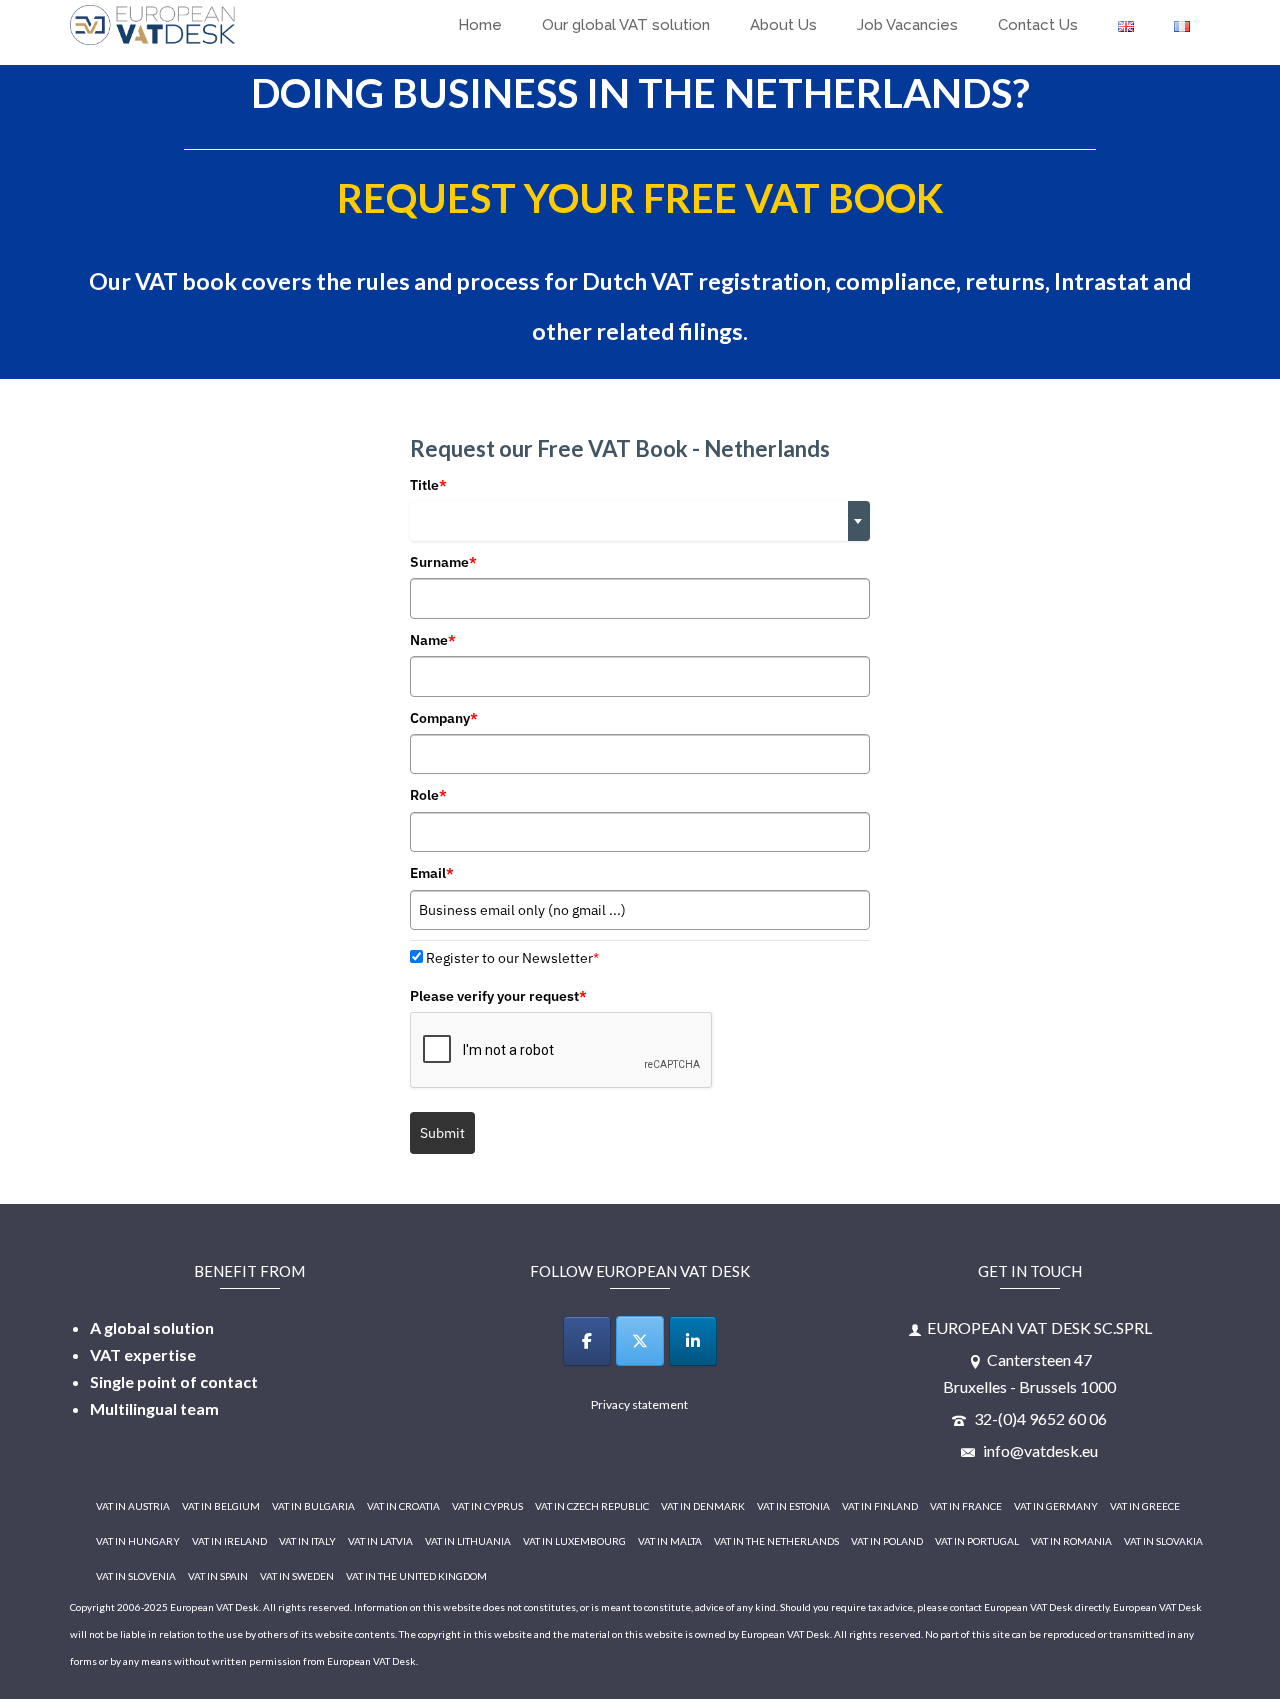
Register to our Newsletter (512, 958)
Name (433, 640)
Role (428, 795)
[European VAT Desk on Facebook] (587, 1341)
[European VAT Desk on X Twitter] (640, 1341)
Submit (442, 1133)
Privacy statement (639, 1404)
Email (432, 873)
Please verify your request (498, 996)
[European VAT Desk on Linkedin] (693, 1341)
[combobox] (640, 521)
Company (444, 718)
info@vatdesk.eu (1039, 1450)
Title (428, 485)
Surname (443, 562)
